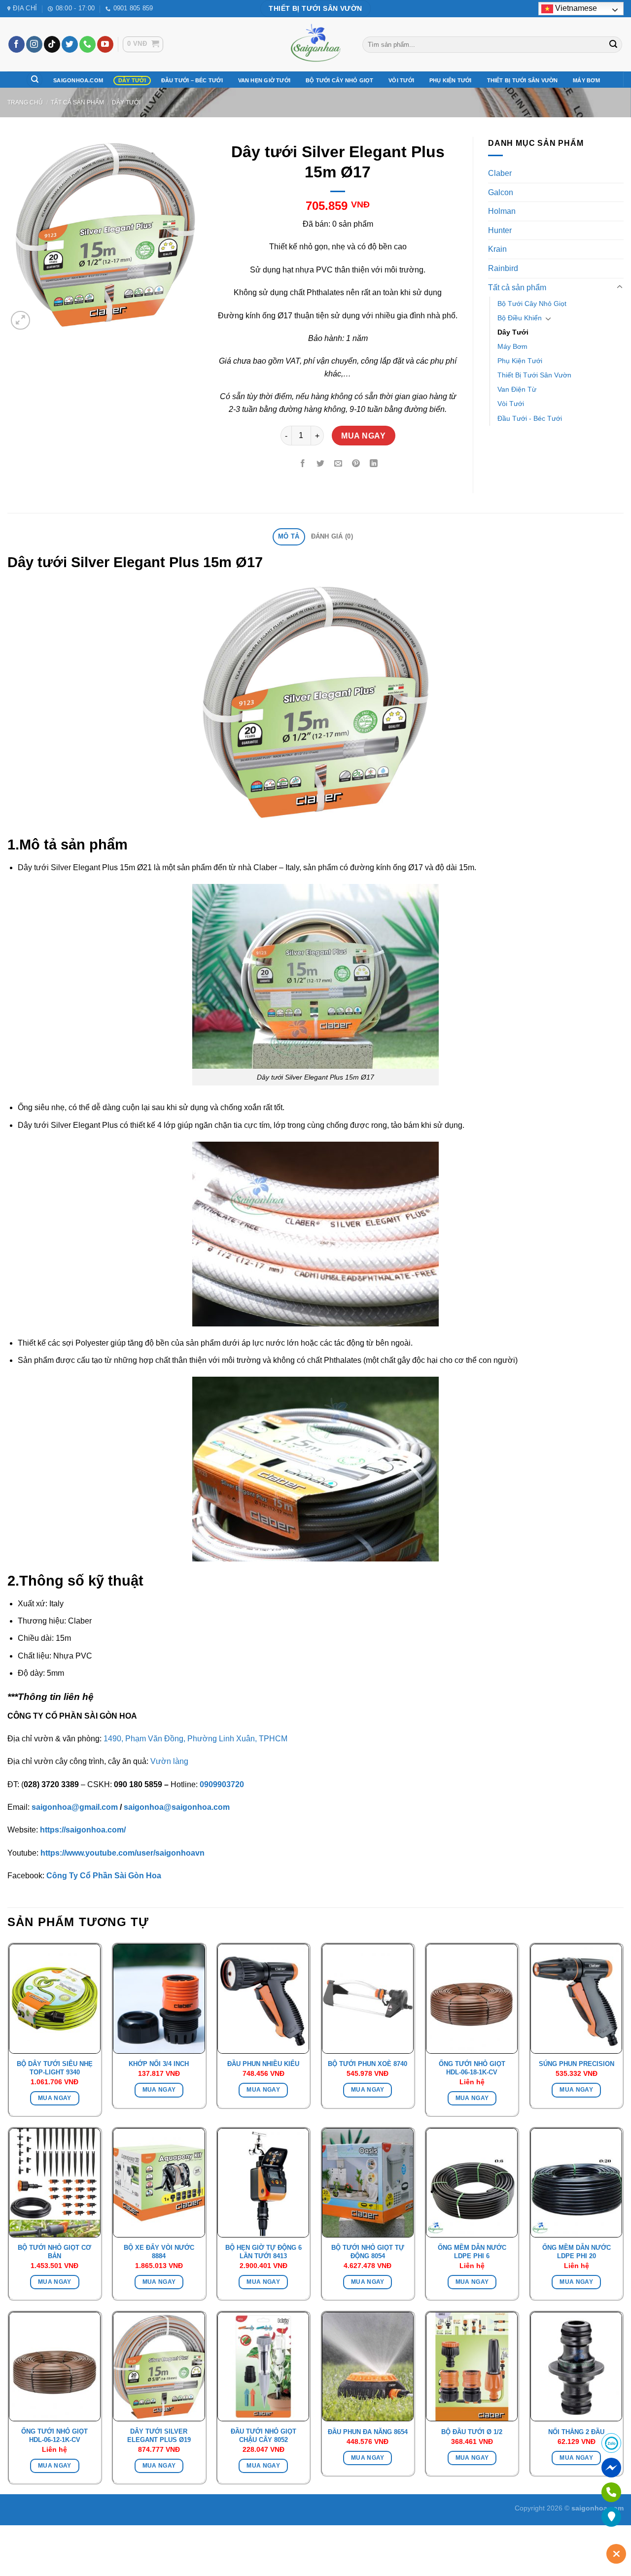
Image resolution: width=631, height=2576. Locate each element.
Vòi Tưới (401, 80)
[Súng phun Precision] (576, 1999)
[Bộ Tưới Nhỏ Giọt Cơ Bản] (55, 2183)
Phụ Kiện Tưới (451, 80)
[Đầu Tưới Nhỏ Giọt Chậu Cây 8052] (263, 2367)
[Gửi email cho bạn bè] (338, 464)
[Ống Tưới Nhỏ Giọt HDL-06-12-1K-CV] (55, 2367)
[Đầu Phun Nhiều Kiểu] (263, 1999)
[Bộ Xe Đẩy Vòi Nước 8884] (159, 2183)
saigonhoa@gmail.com (75, 1807)
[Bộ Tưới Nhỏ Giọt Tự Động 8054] (368, 2183)
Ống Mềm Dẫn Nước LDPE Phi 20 (577, 2252)
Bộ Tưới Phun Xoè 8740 (368, 2064)
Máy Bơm (586, 80)
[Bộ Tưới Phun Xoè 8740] (368, 1999)
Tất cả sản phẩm (77, 102)
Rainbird (503, 268)
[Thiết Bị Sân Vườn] (315, 44)
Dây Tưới (132, 80)
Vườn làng (169, 1761)
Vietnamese (575, 8)
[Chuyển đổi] (620, 287)
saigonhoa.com (78, 80)
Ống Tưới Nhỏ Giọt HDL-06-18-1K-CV (472, 2068)
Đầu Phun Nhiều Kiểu (263, 2064)
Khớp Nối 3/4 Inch (159, 2064)
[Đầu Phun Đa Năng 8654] (368, 2367)
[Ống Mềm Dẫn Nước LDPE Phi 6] (472, 2183)
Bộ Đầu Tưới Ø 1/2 (472, 2432)
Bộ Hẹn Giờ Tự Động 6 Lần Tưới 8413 (263, 2252)
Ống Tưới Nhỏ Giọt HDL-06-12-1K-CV (54, 2436)
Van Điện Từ (517, 389)
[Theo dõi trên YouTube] (105, 44)
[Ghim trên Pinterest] (356, 464)
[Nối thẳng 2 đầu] (576, 2367)
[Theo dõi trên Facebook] (17, 44)
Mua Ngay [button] (55, 2098)
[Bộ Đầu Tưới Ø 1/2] (472, 2367)
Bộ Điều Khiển (520, 318)
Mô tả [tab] (289, 536)
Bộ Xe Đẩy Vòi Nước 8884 (159, 2252)
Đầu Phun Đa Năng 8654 (368, 2432)
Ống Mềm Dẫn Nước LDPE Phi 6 (472, 2252)
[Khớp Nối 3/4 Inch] (159, 1999)
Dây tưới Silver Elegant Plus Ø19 (159, 2436)
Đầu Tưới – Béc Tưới (192, 80)
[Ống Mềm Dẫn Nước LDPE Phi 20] (576, 2183)
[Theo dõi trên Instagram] (34, 44)
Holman (502, 211)
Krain (497, 249)
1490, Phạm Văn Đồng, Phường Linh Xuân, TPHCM (195, 1739)
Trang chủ (25, 102)
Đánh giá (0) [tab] (332, 536)
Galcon (501, 192)
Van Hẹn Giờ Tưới (264, 80)
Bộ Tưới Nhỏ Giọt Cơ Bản (54, 2252)
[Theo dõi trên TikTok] (52, 44)
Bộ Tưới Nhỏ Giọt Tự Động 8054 (368, 2252)
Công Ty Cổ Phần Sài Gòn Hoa (104, 1876)
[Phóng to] (20, 321)
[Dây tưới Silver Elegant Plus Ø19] (159, 2367)
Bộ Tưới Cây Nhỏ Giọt (339, 80)
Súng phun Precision (577, 2064)
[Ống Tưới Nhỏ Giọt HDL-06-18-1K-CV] (472, 1999)
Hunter (500, 230)
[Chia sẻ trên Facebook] (303, 464)
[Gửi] (613, 44)
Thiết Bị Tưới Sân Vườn (523, 80)
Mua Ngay (363, 436)
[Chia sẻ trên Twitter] (321, 464)
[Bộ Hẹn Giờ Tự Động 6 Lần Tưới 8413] (263, 2183)
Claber (500, 173)
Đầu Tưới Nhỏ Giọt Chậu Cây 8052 (263, 2436)
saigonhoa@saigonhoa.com (177, 1807)
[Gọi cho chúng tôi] (88, 44)
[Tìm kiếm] (35, 80)
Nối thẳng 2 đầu (576, 2432)
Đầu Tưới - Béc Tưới (530, 418)
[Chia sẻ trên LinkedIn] (374, 464)
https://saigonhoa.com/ (83, 1830)
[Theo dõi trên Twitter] (70, 44)
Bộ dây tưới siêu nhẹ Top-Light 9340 (55, 2068)
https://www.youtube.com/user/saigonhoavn (123, 1853)
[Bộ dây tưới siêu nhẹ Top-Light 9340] (55, 1999)
